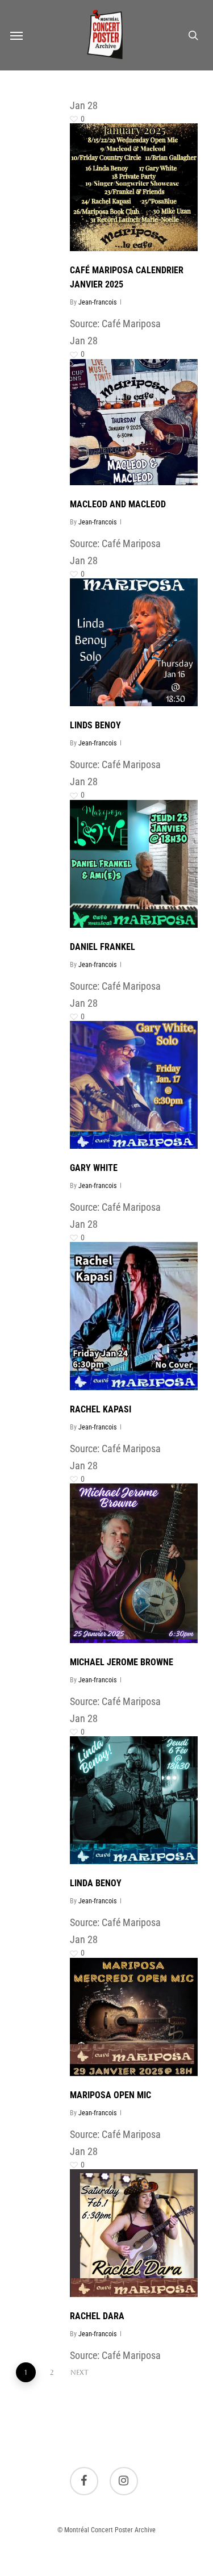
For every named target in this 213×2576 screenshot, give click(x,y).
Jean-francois (97, 302)
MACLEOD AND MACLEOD (118, 504)
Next (80, 2373)
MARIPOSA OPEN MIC (110, 2095)
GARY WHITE (94, 1168)
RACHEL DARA (97, 2316)
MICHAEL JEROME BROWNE (122, 1662)
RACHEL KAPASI (101, 1409)
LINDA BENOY (96, 1883)
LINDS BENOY (95, 725)
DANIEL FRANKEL (103, 947)
